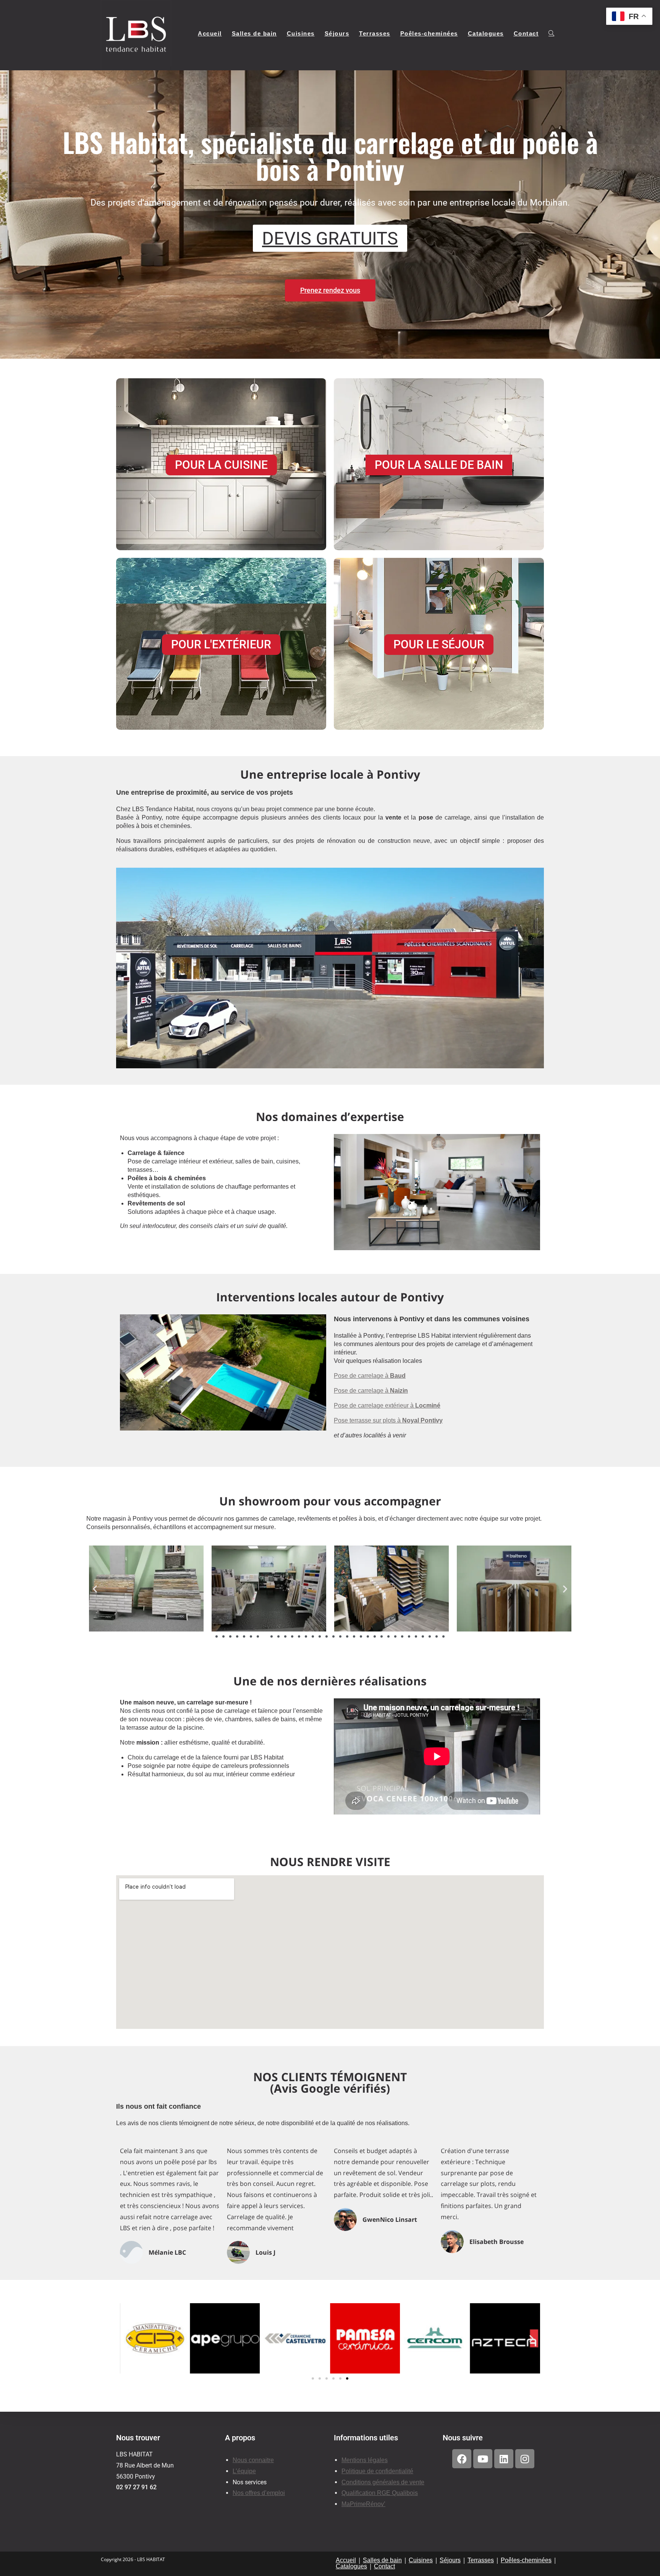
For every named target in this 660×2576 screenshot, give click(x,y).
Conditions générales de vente (383, 2482)
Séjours (450, 2560)
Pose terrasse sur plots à (388, 1420)
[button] (95, 1589)
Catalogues (351, 2566)
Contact (384, 2566)
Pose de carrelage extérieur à (387, 1405)
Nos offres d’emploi (259, 2493)
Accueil (346, 2560)
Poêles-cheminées (526, 2560)
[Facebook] (462, 2459)
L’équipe (244, 2471)
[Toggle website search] (551, 34)
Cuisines (421, 2560)
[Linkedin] (504, 2459)
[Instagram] (525, 2459)
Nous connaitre (253, 2460)
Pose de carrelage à (370, 1376)
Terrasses (481, 2560)
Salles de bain (382, 2560)
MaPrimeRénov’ (363, 2504)
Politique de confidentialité (377, 2471)
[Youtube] (483, 2459)
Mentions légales (365, 2460)
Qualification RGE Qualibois (380, 2493)
